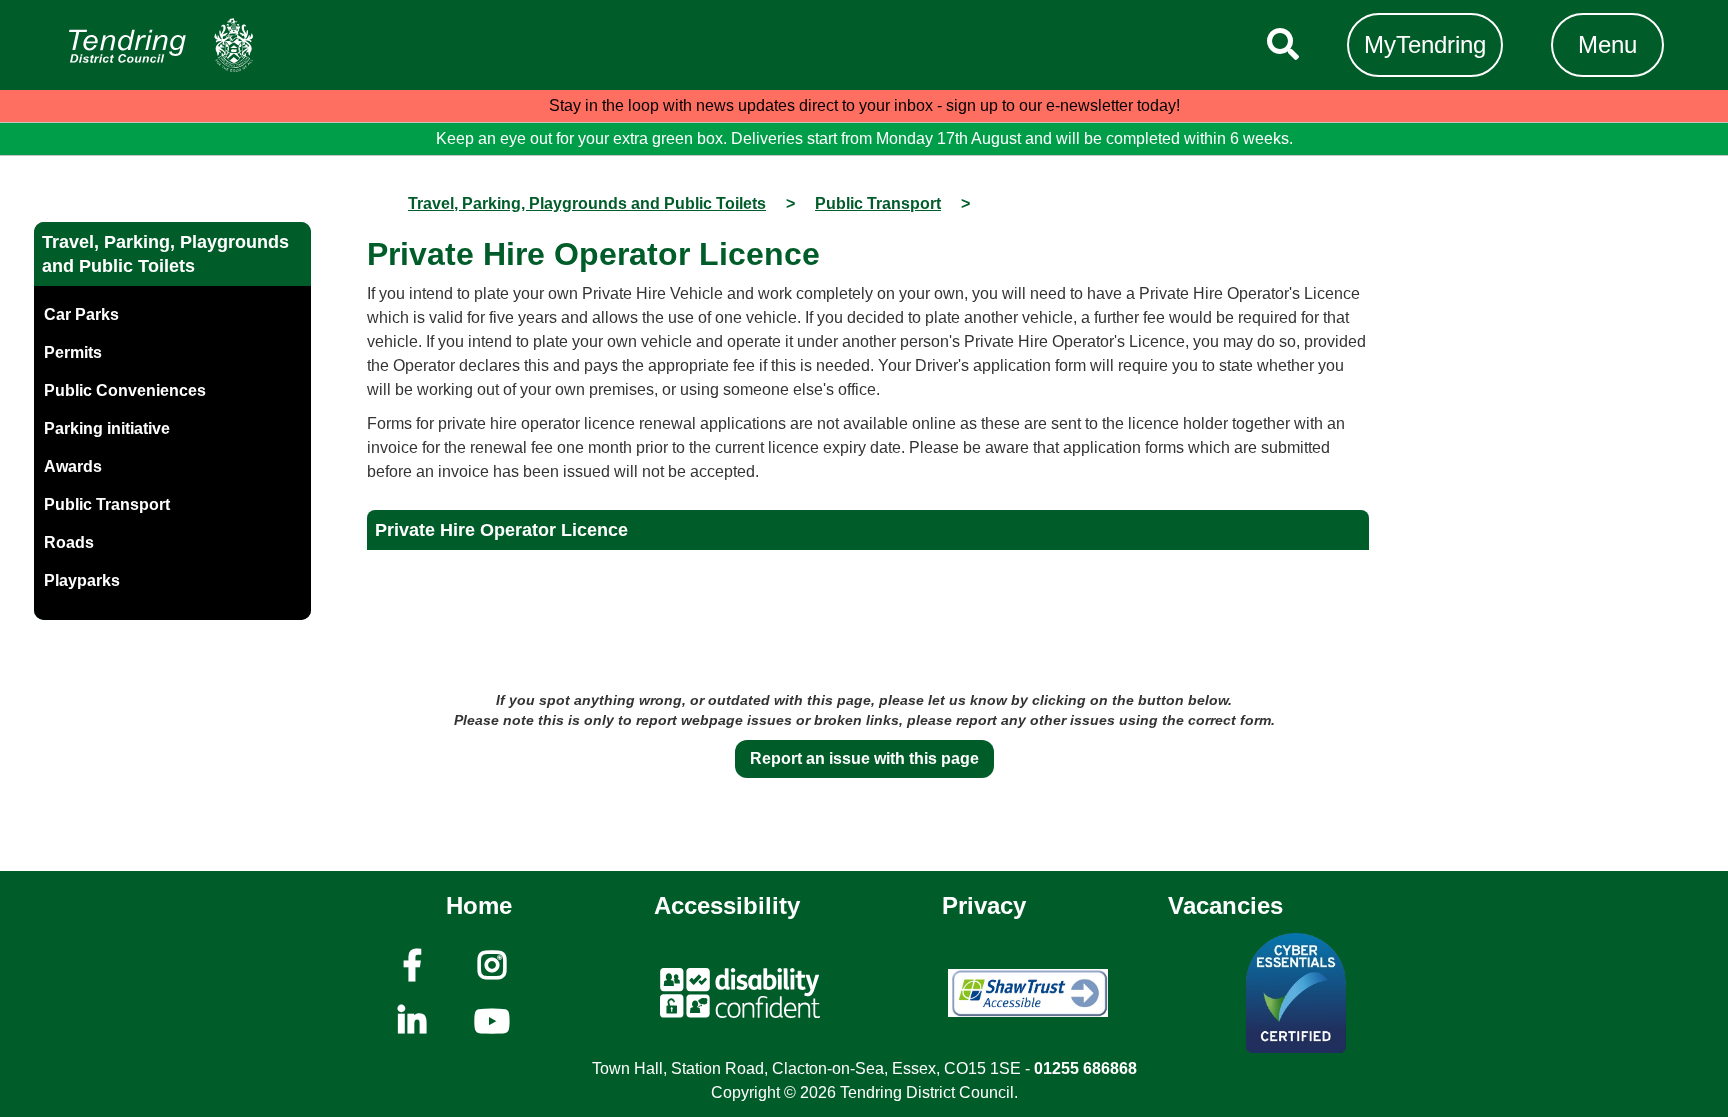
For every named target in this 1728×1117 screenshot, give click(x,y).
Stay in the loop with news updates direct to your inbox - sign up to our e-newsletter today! (864, 105)
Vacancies (1225, 905)
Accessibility (727, 905)
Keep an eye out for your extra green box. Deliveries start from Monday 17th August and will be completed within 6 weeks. (864, 138)
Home (479, 905)
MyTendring (1425, 44)
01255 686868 (1085, 1068)
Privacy (984, 905)
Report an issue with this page (864, 758)
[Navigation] (161, 45)
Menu (1607, 44)
